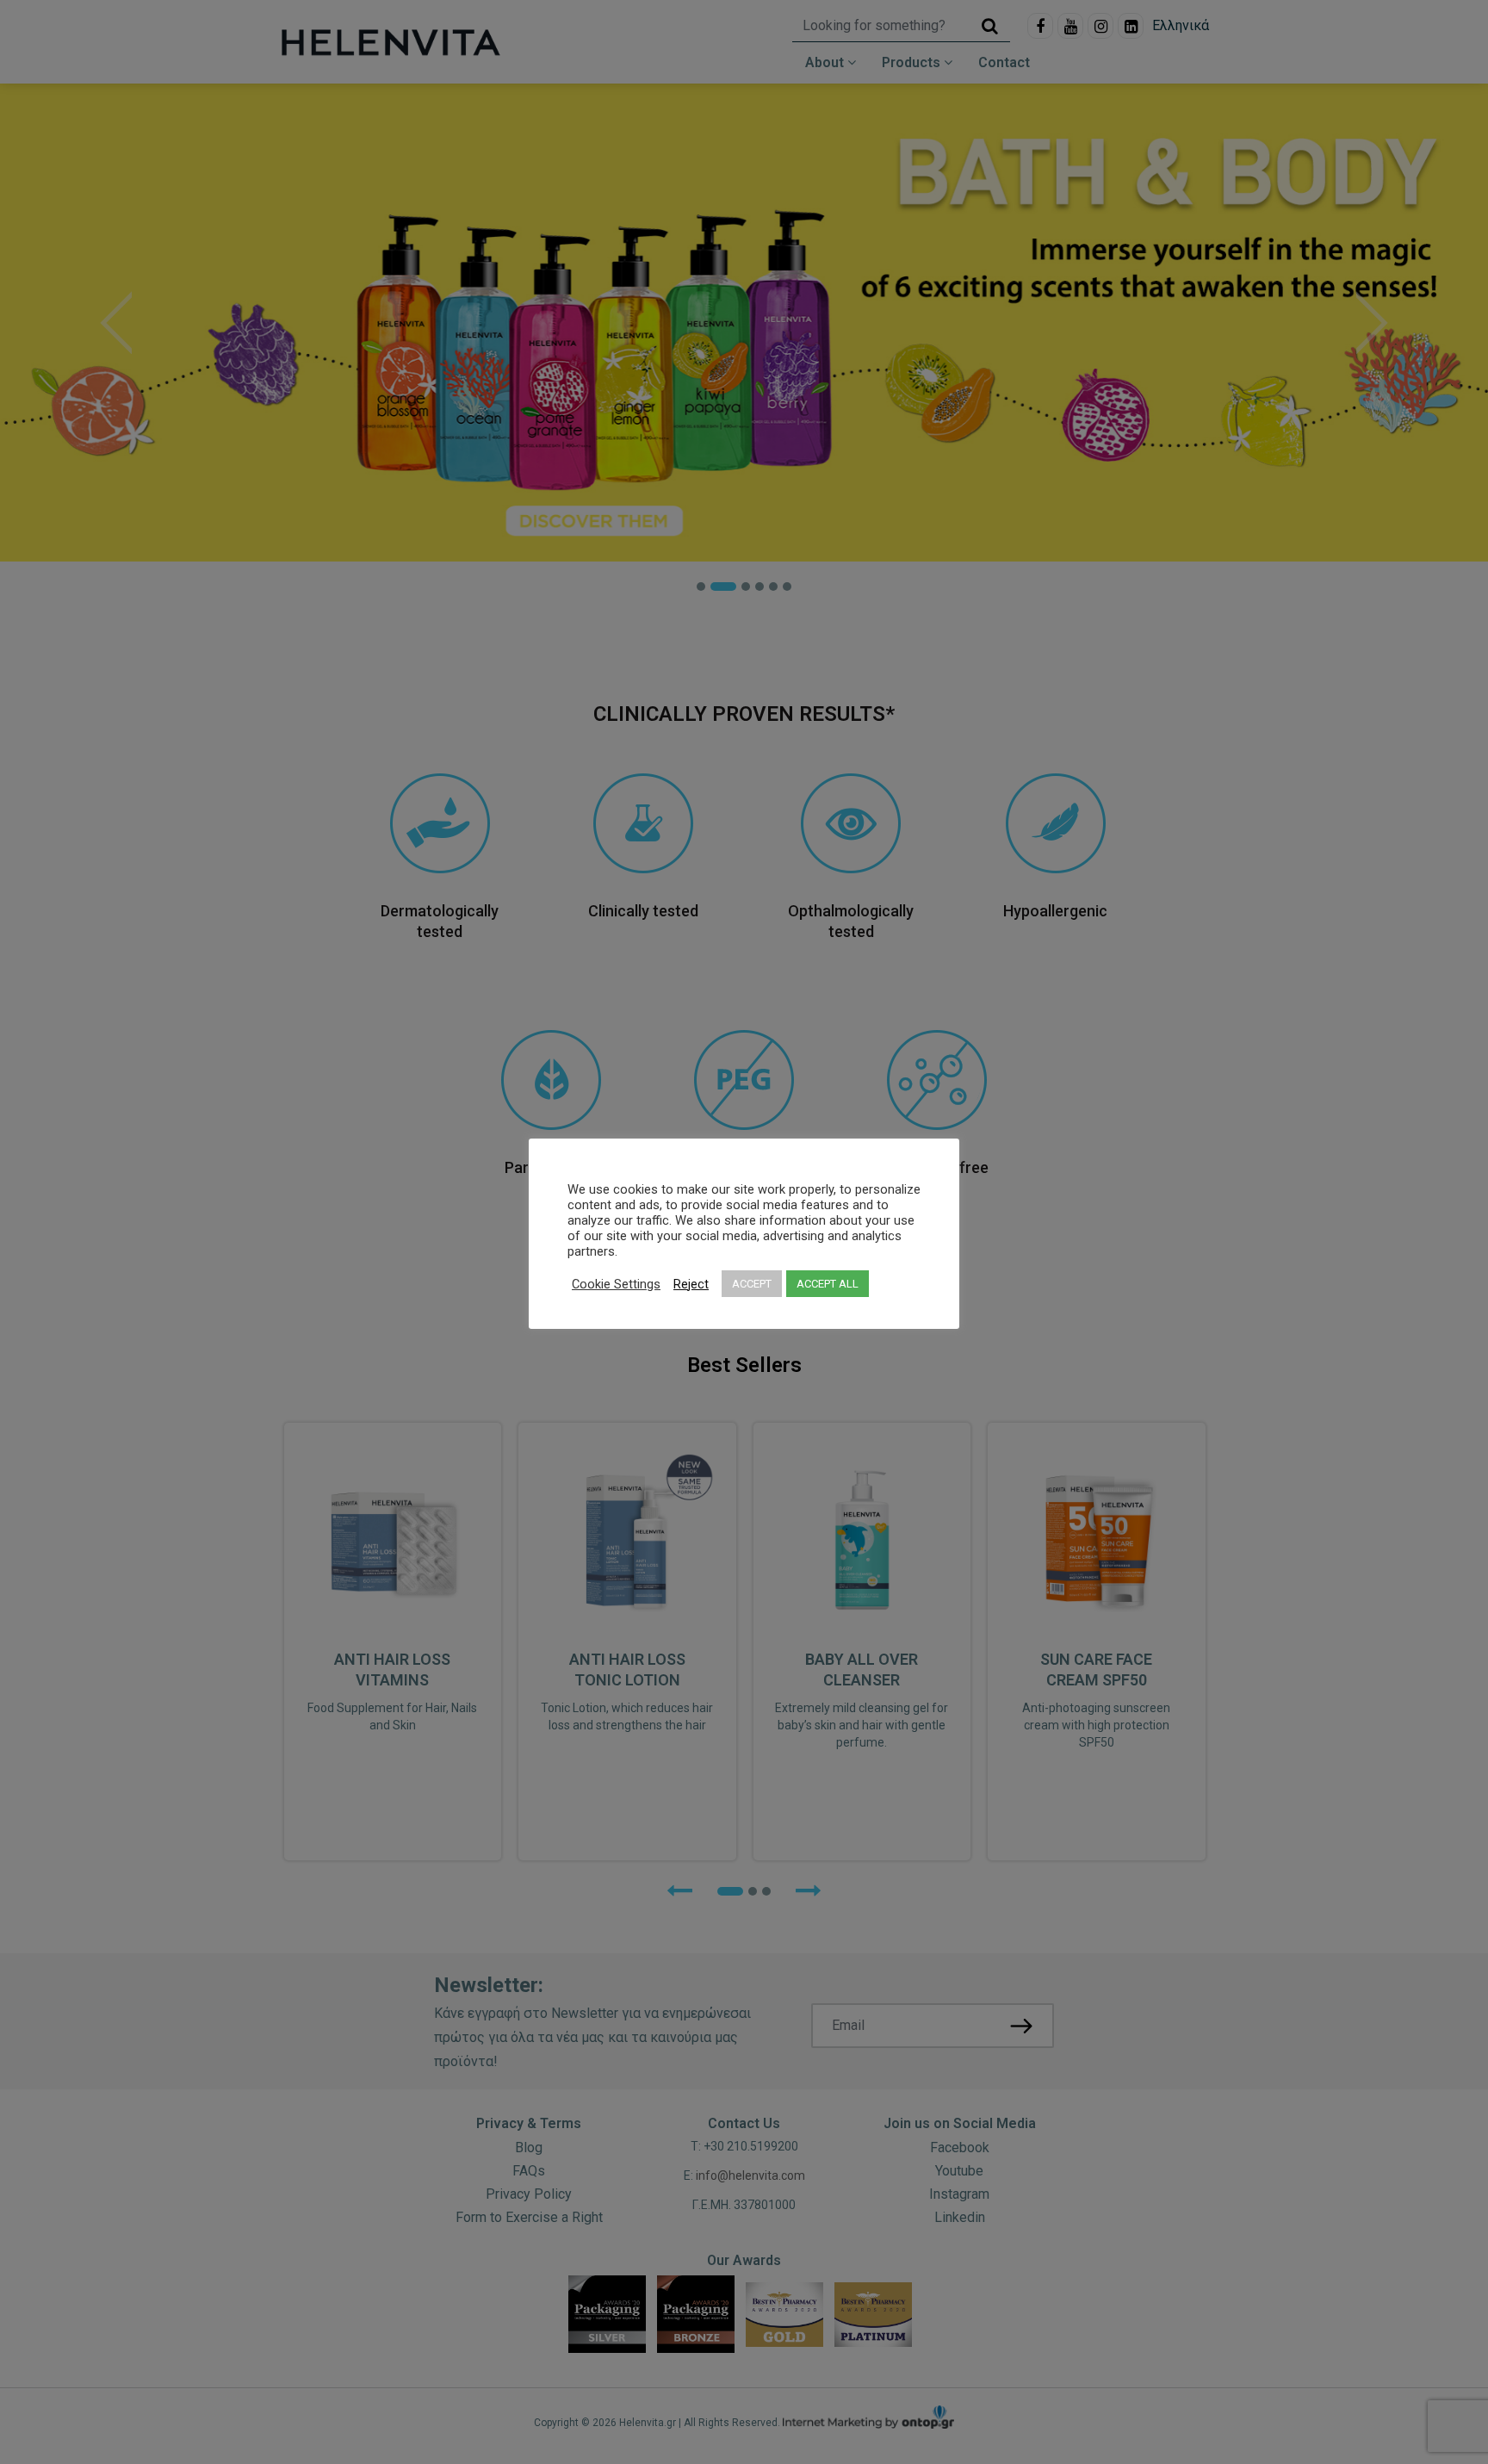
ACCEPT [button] (752, 1284)
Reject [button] (691, 1284)
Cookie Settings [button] (616, 1284)
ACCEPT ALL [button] (828, 1284)
